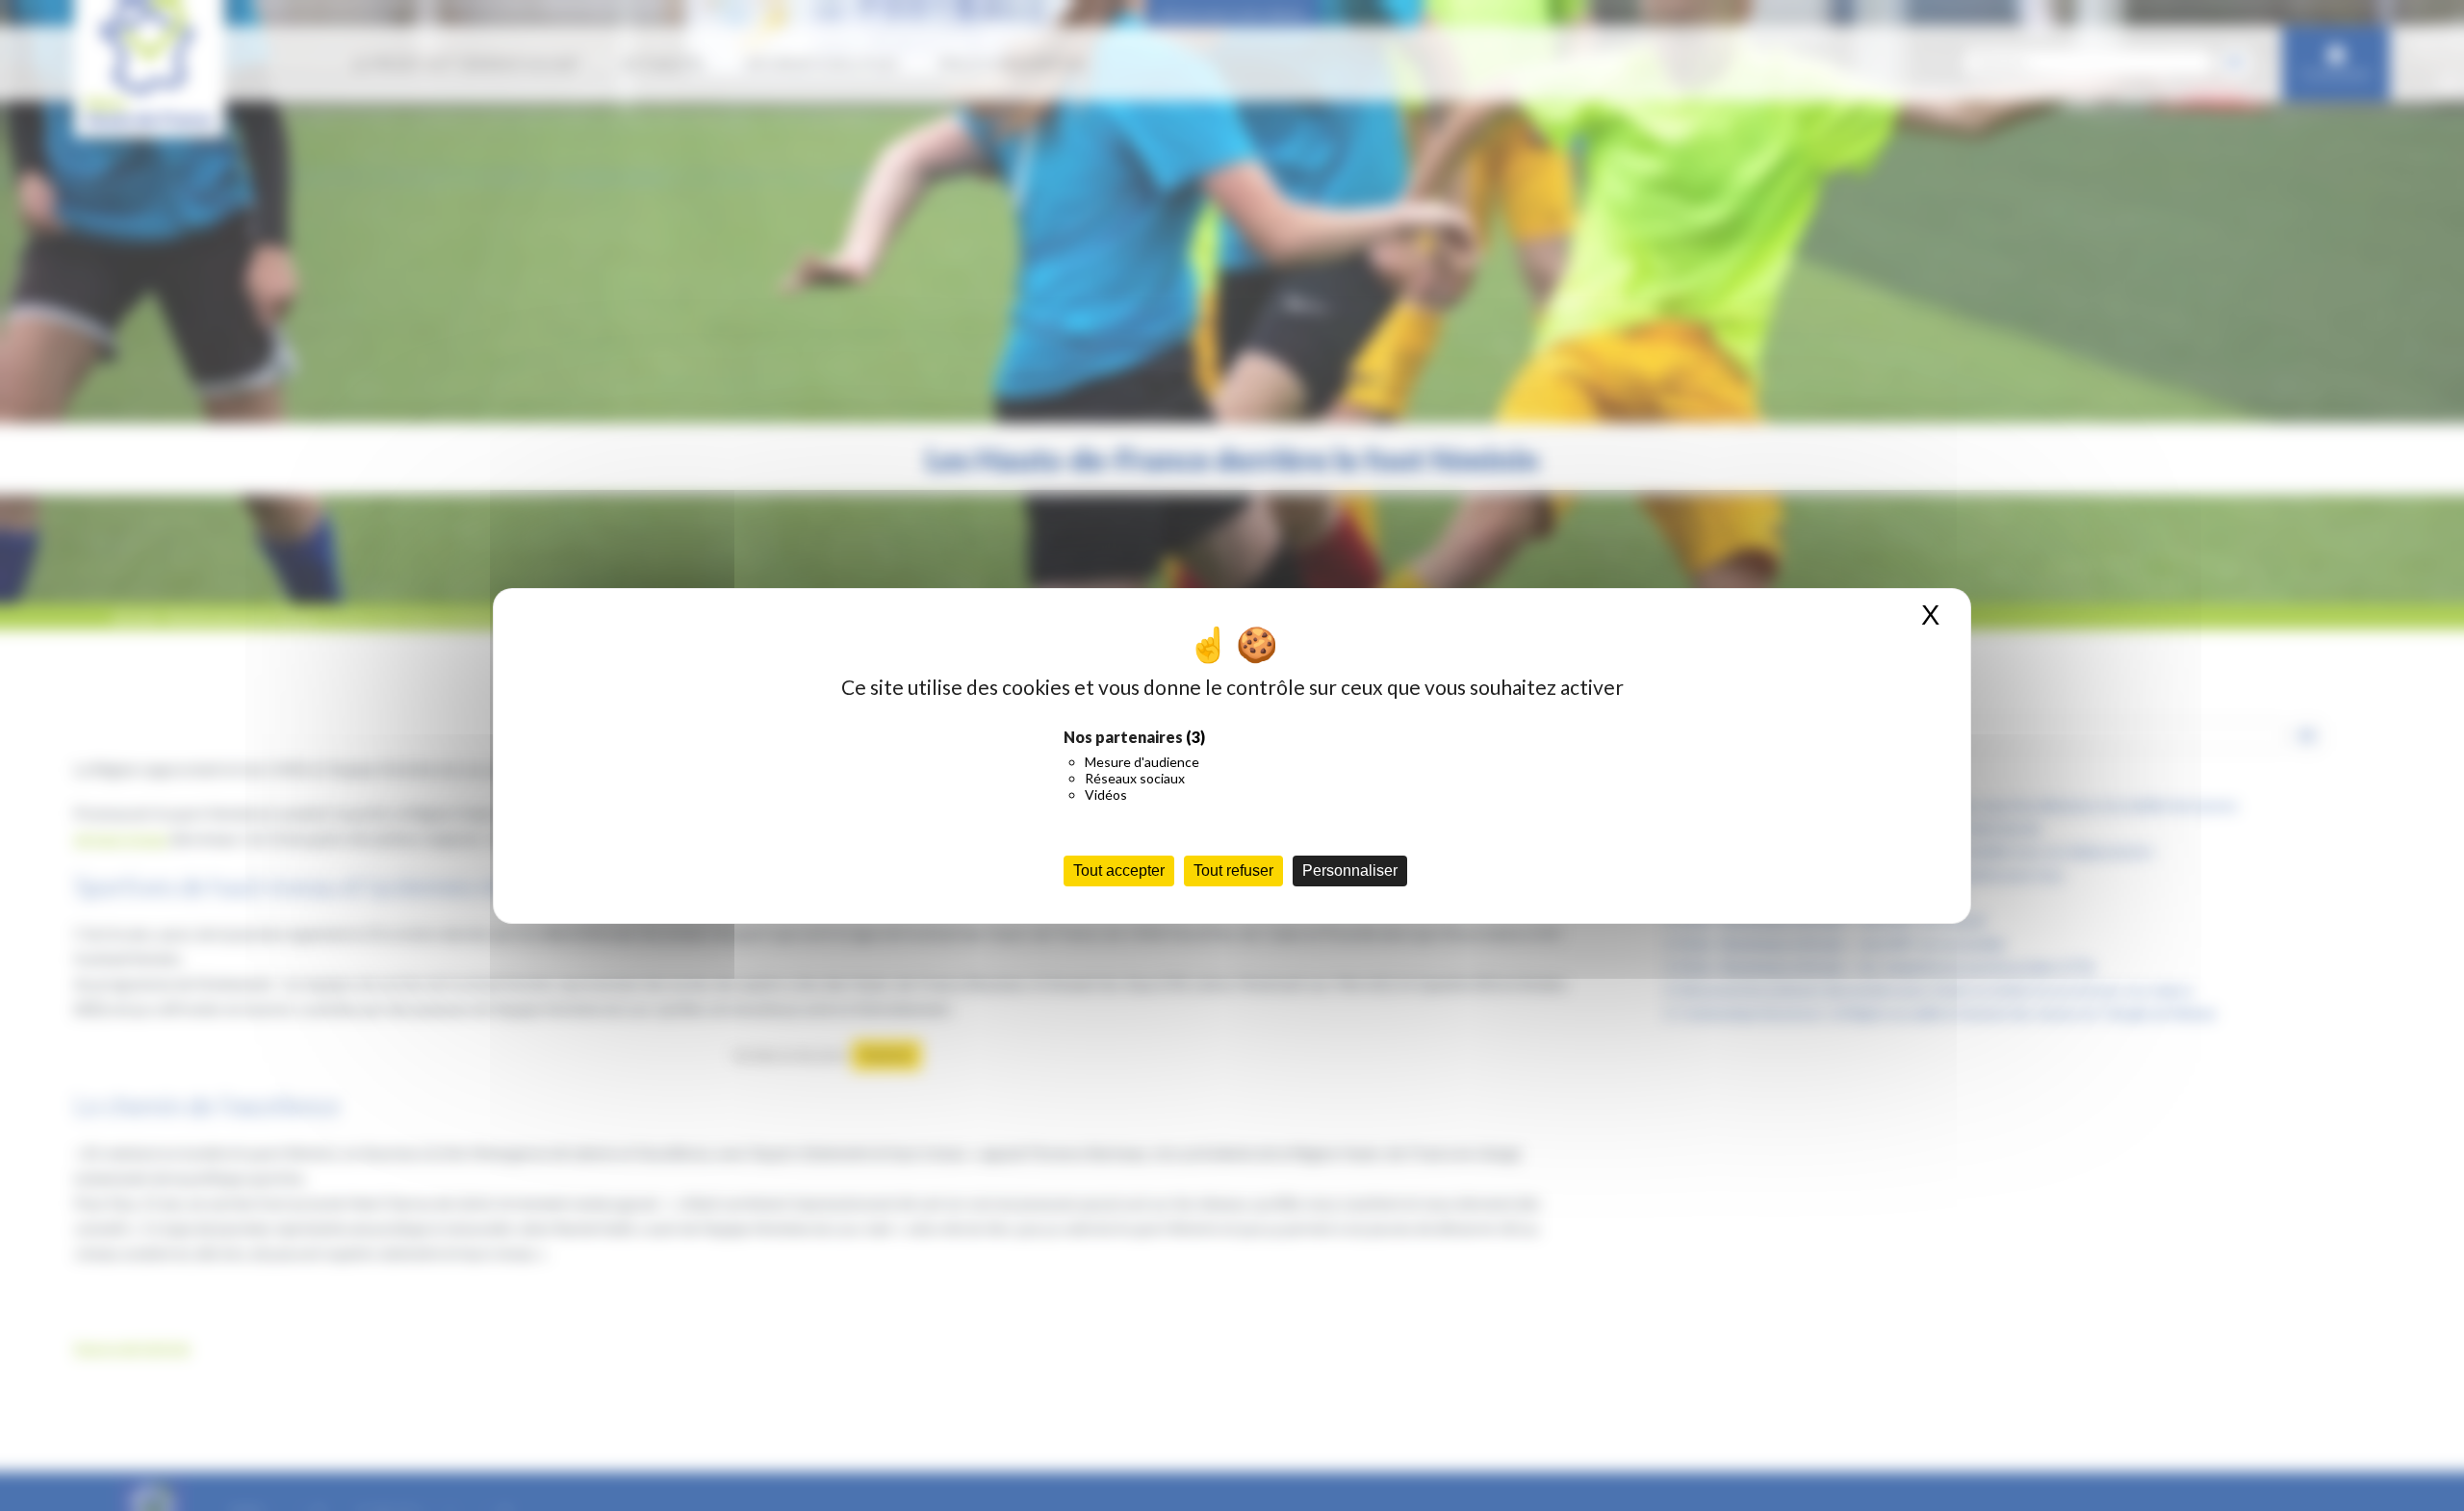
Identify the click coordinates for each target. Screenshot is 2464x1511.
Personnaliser (1350, 871)
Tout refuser (1233, 871)
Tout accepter (1119, 871)
